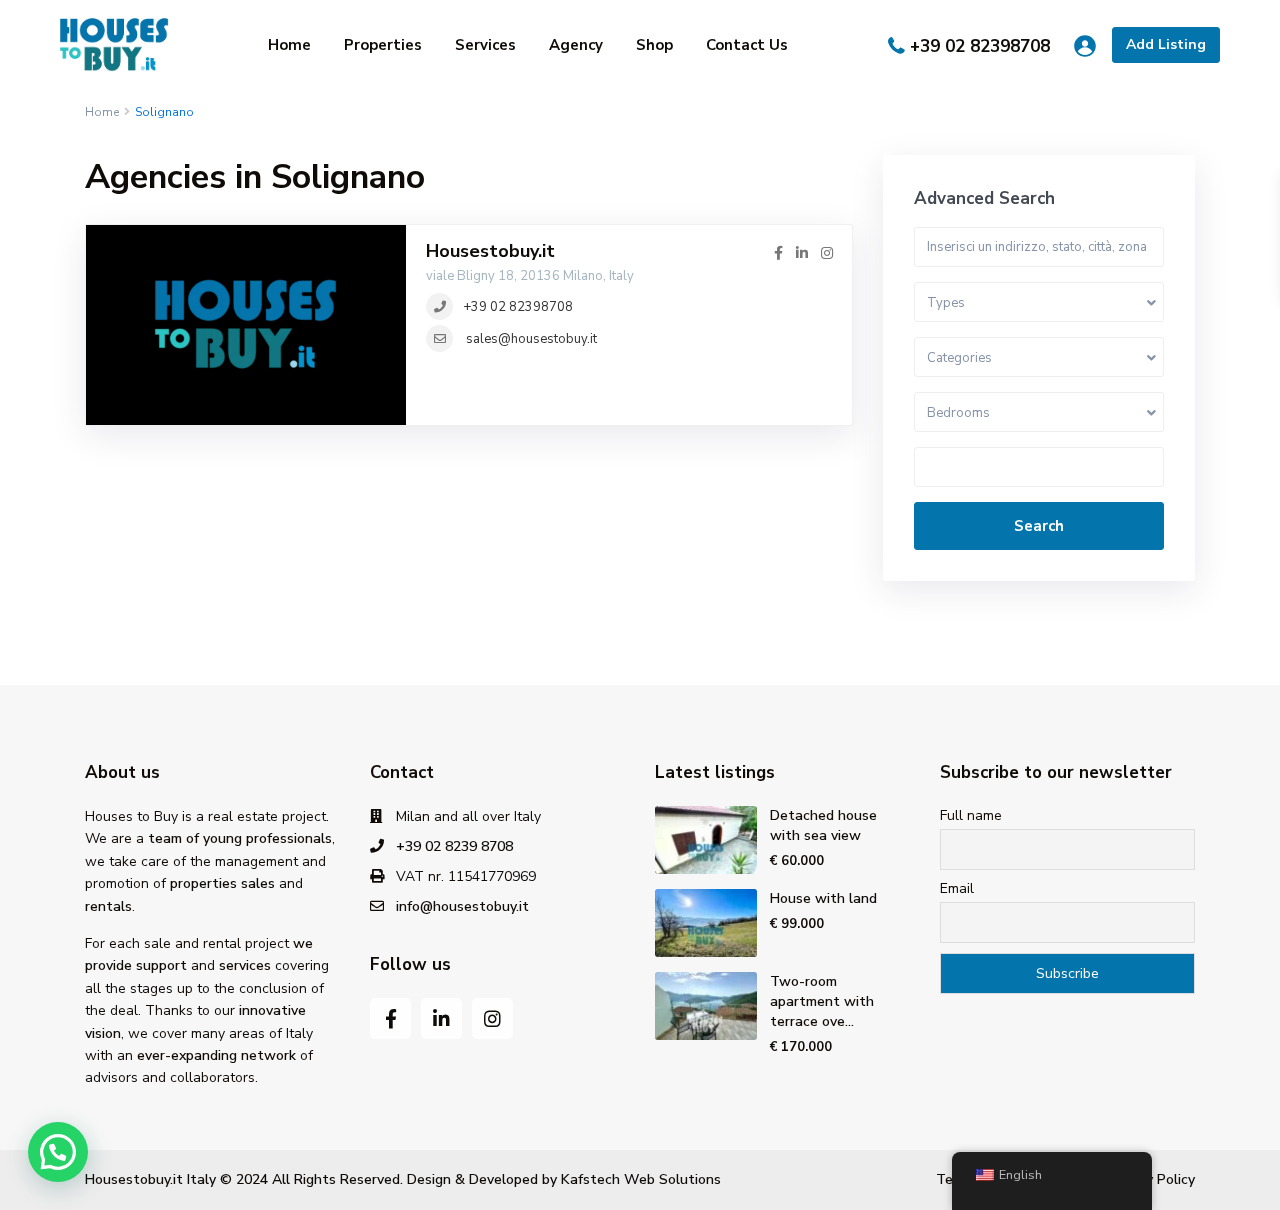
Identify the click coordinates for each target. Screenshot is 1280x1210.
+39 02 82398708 (980, 46)
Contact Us (747, 45)
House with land (823, 898)
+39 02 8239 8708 (454, 846)
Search (1039, 526)
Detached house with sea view (823, 825)
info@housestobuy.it (462, 906)
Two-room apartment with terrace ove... (822, 1001)
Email (957, 888)
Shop (654, 45)
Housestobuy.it (490, 251)
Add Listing (1166, 44)
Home (289, 45)
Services (485, 45)
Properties (383, 45)
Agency (576, 45)
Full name (971, 815)
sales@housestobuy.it (531, 339)
